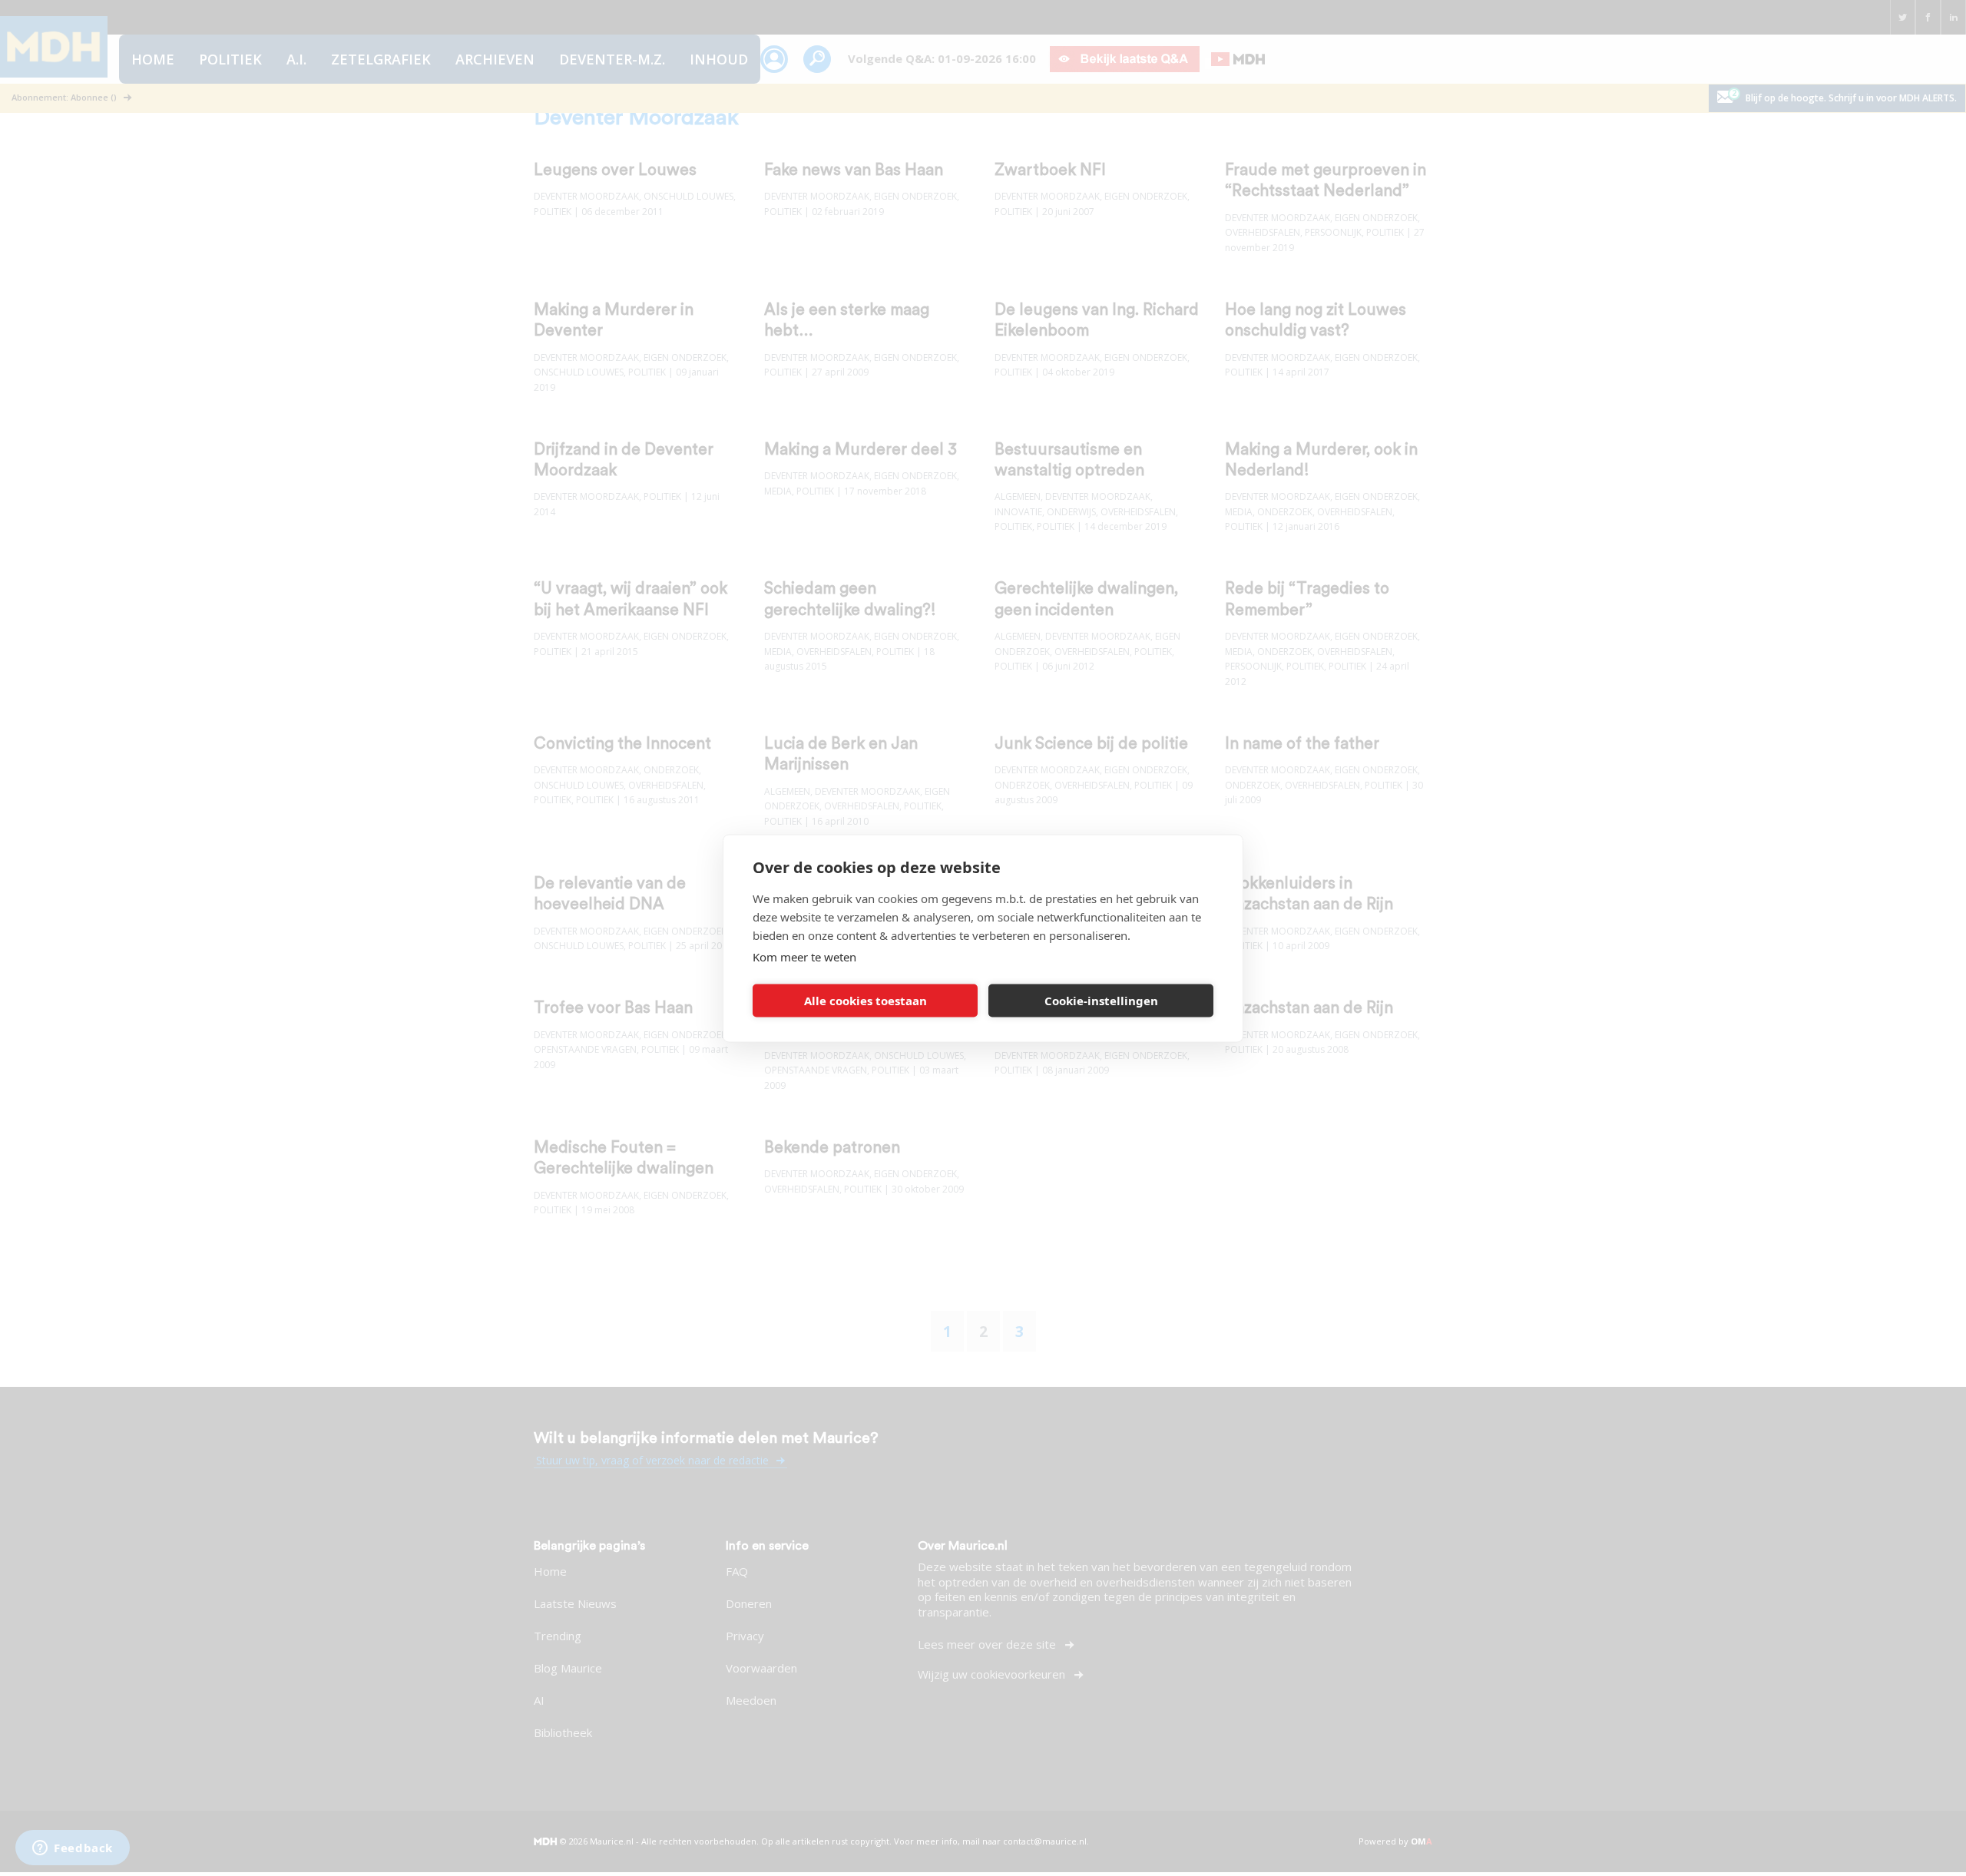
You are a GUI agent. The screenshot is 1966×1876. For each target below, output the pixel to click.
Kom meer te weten (804, 956)
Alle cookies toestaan (866, 1001)
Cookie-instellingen (1101, 1001)
